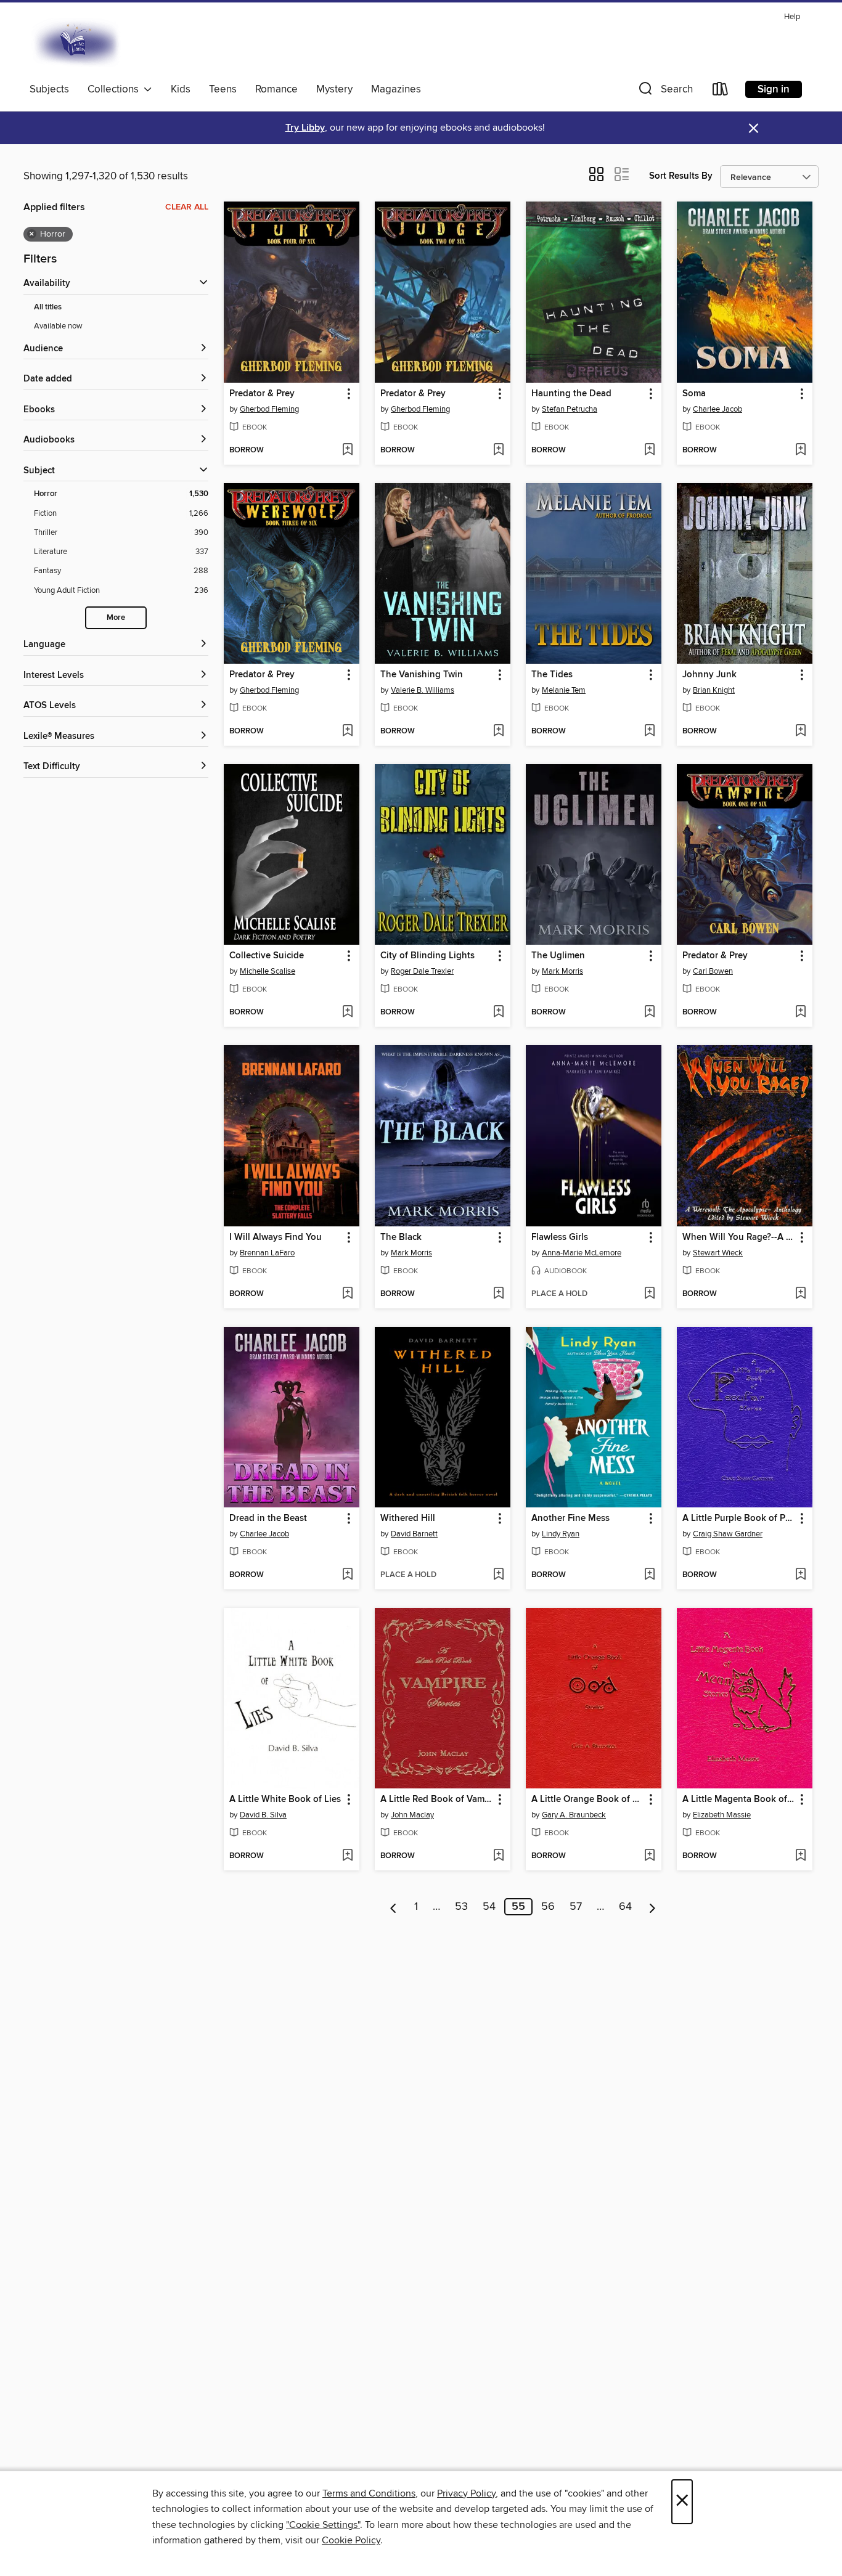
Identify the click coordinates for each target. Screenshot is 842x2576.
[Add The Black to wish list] (498, 1294)
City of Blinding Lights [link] (427, 956)
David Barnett (414, 1534)
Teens (223, 89)
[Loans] (721, 92)
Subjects (49, 89)
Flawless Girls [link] (560, 1237)
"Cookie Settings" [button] (323, 2525)
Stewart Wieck (718, 1253)
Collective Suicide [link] (267, 956)
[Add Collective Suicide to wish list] (347, 1013)
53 (461, 1907)
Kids (181, 89)
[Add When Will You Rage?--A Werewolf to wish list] (800, 1294)
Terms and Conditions (369, 2493)
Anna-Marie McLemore (582, 1253)
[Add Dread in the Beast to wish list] (347, 1575)
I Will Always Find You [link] (276, 1237)
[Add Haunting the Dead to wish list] (649, 450)
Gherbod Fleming (269, 409)
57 (576, 1907)
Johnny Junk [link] (709, 675)
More (116, 618)
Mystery (334, 89)
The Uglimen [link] (558, 956)
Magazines (396, 89)
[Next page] (652, 1907)
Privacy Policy (466, 2493)
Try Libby (305, 128)
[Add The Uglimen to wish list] (649, 1013)
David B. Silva (263, 1815)
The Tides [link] (552, 675)
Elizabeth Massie (722, 1815)
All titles (48, 307)
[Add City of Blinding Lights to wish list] (498, 1013)
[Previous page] (394, 1907)
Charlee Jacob (717, 409)
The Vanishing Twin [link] (422, 675)
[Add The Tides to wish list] (649, 732)
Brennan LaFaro (267, 1253)
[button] (664, 92)
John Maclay (412, 1815)
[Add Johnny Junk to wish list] (800, 732)
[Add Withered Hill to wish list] (498, 1575)
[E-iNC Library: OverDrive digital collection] (77, 43)
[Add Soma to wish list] (800, 450)
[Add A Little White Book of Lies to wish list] (347, 1856)
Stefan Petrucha (570, 409)
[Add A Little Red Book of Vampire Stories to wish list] (498, 1856)
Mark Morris (562, 971)
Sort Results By (681, 176)
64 (625, 1907)
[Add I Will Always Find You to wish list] (347, 1294)
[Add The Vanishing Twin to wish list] (498, 732)
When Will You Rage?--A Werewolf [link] (739, 1237)
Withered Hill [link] (408, 1518)
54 (489, 1907)
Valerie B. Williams (423, 690)
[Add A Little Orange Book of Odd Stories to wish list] (649, 1856)
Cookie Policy (351, 2540)
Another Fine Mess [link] (570, 1518)
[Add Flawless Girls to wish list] (649, 1294)
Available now (58, 326)
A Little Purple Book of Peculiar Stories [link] (739, 1518)
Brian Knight (714, 690)
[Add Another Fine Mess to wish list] (649, 1575)
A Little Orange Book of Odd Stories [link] (588, 1800)
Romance (276, 89)
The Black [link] (401, 1237)
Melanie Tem (564, 690)
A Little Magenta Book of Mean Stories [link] (739, 1800)
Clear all (187, 207)
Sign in (774, 89)
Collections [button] (116, 89)
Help (792, 17)
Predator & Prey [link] (262, 394)
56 (548, 1907)
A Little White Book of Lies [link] (285, 1800)
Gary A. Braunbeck (574, 1815)
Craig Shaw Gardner (728, 1534)
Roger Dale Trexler (422, 971)
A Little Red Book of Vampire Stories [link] (437, 1800)
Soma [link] (694, 394)
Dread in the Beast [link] (268, 1518)
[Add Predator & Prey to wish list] (347, 450)
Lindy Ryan (561, 1534)
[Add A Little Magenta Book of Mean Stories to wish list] (800, 1856)
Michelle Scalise (268, 971)
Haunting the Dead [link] (571, 394)
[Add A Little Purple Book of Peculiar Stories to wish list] (800, 1575)
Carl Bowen (713, 971)
